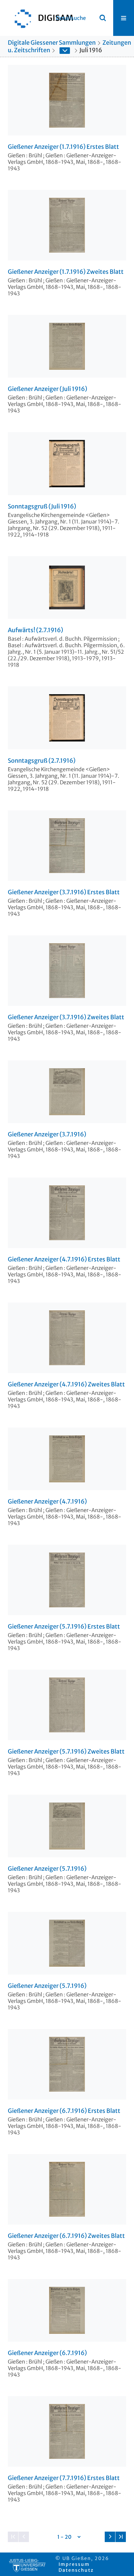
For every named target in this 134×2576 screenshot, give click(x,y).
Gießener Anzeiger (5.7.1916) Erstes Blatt (64, 1627)
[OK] (103, 18)
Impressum (74, 2564)
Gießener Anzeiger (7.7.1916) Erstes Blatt (64, 2478)
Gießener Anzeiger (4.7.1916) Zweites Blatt (66, 1384)
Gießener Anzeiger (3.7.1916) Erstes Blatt (64, 892)
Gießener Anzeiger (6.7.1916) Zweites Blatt (66, 2236)
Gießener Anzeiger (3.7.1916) (47, 1134)
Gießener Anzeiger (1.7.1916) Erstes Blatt (63, 147)
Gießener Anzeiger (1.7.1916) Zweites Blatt (66, 272)
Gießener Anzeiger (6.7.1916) (47, 2353)
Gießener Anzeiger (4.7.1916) (47, 1502)
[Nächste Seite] (110, 2537)
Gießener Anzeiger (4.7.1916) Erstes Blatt (64, 1259)
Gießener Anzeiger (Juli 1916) (47, 389)
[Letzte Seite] (121, 2537)
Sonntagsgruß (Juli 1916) (42, 507)
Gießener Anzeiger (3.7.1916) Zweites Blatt (66, 1017)
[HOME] (41, 18)
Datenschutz (76, 2570)
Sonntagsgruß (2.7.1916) (42, 761)
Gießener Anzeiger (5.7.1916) (47, 1869)
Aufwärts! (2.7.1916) (35, 630)
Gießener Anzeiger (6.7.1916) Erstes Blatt (64, 2111)
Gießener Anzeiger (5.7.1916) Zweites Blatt (66, 1752)
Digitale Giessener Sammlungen (52, 43)
